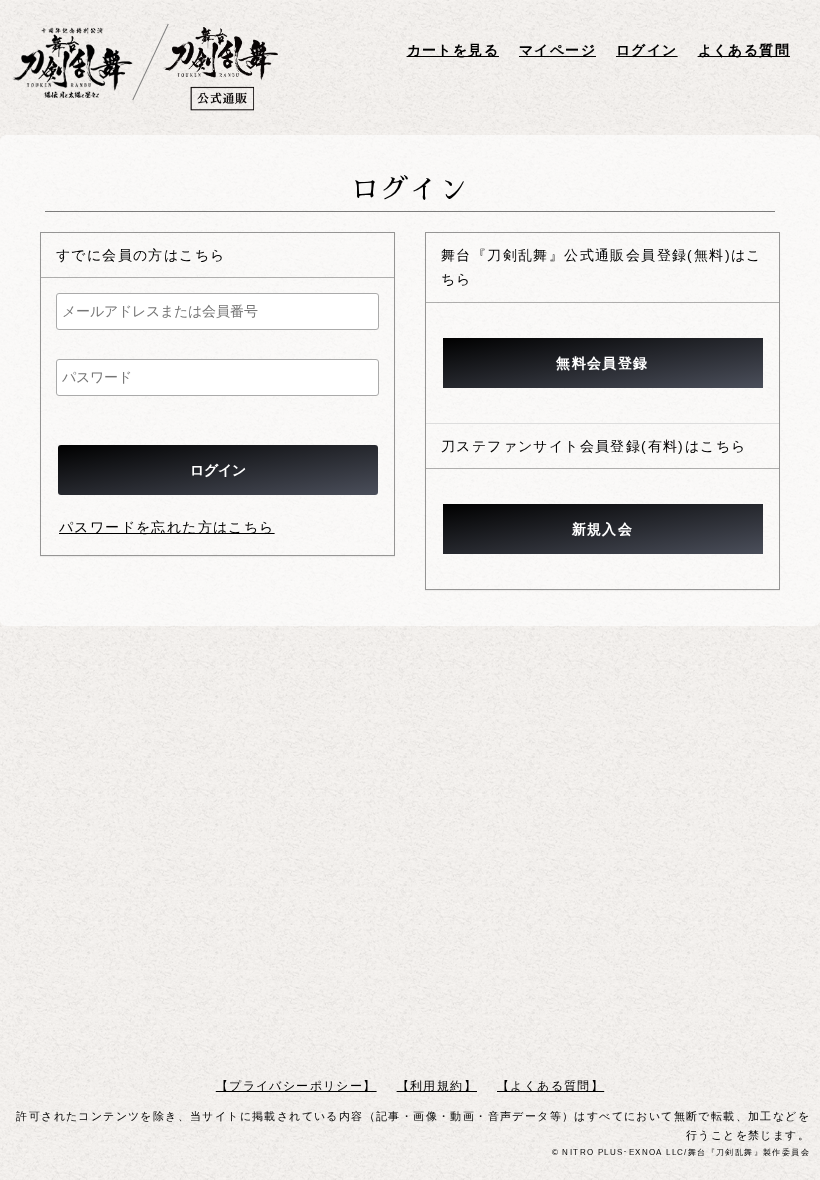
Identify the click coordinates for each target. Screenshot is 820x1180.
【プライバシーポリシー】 (296, 1086)
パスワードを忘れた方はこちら (167, 527)
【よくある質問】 (550, 1086)
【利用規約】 (437, 1086)
